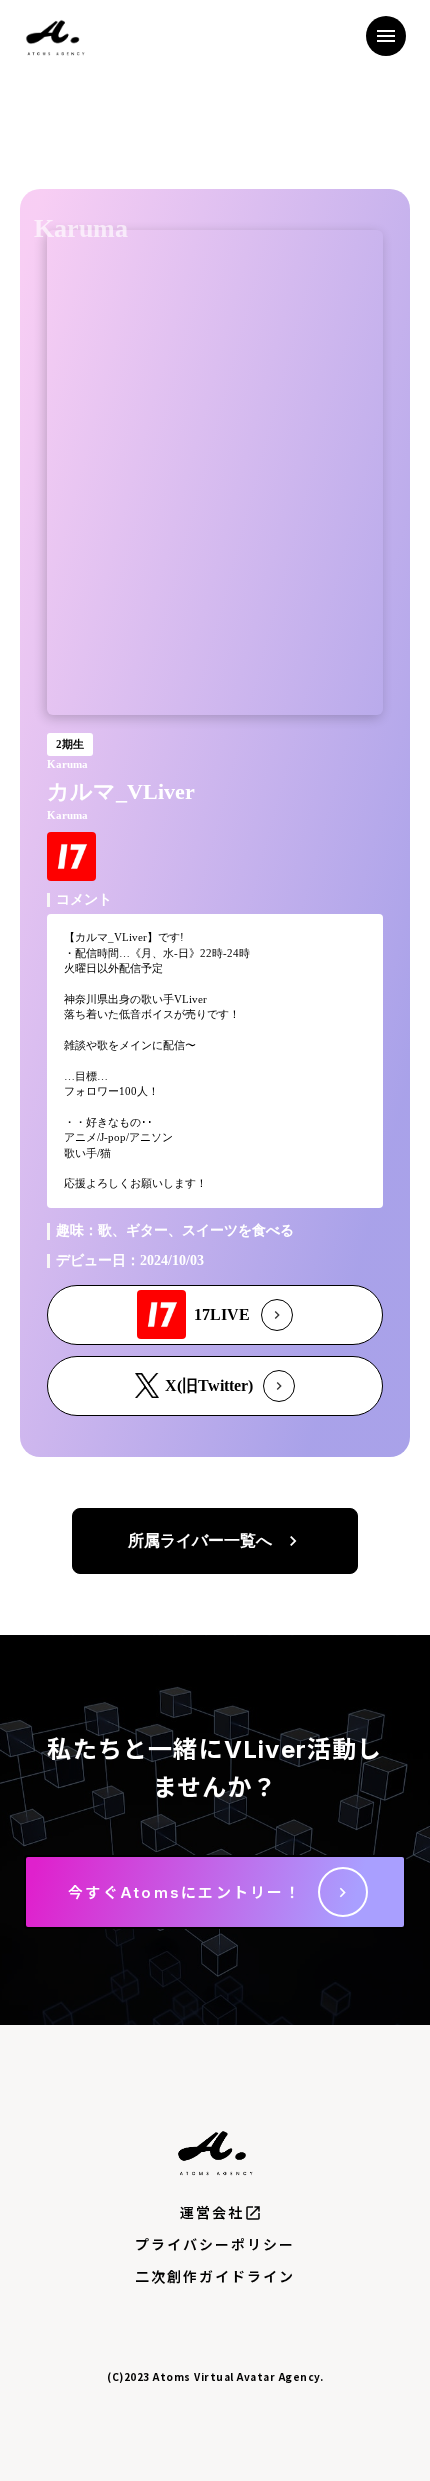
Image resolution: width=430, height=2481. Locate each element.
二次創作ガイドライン (215, 2276)
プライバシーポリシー (215, 2244)
